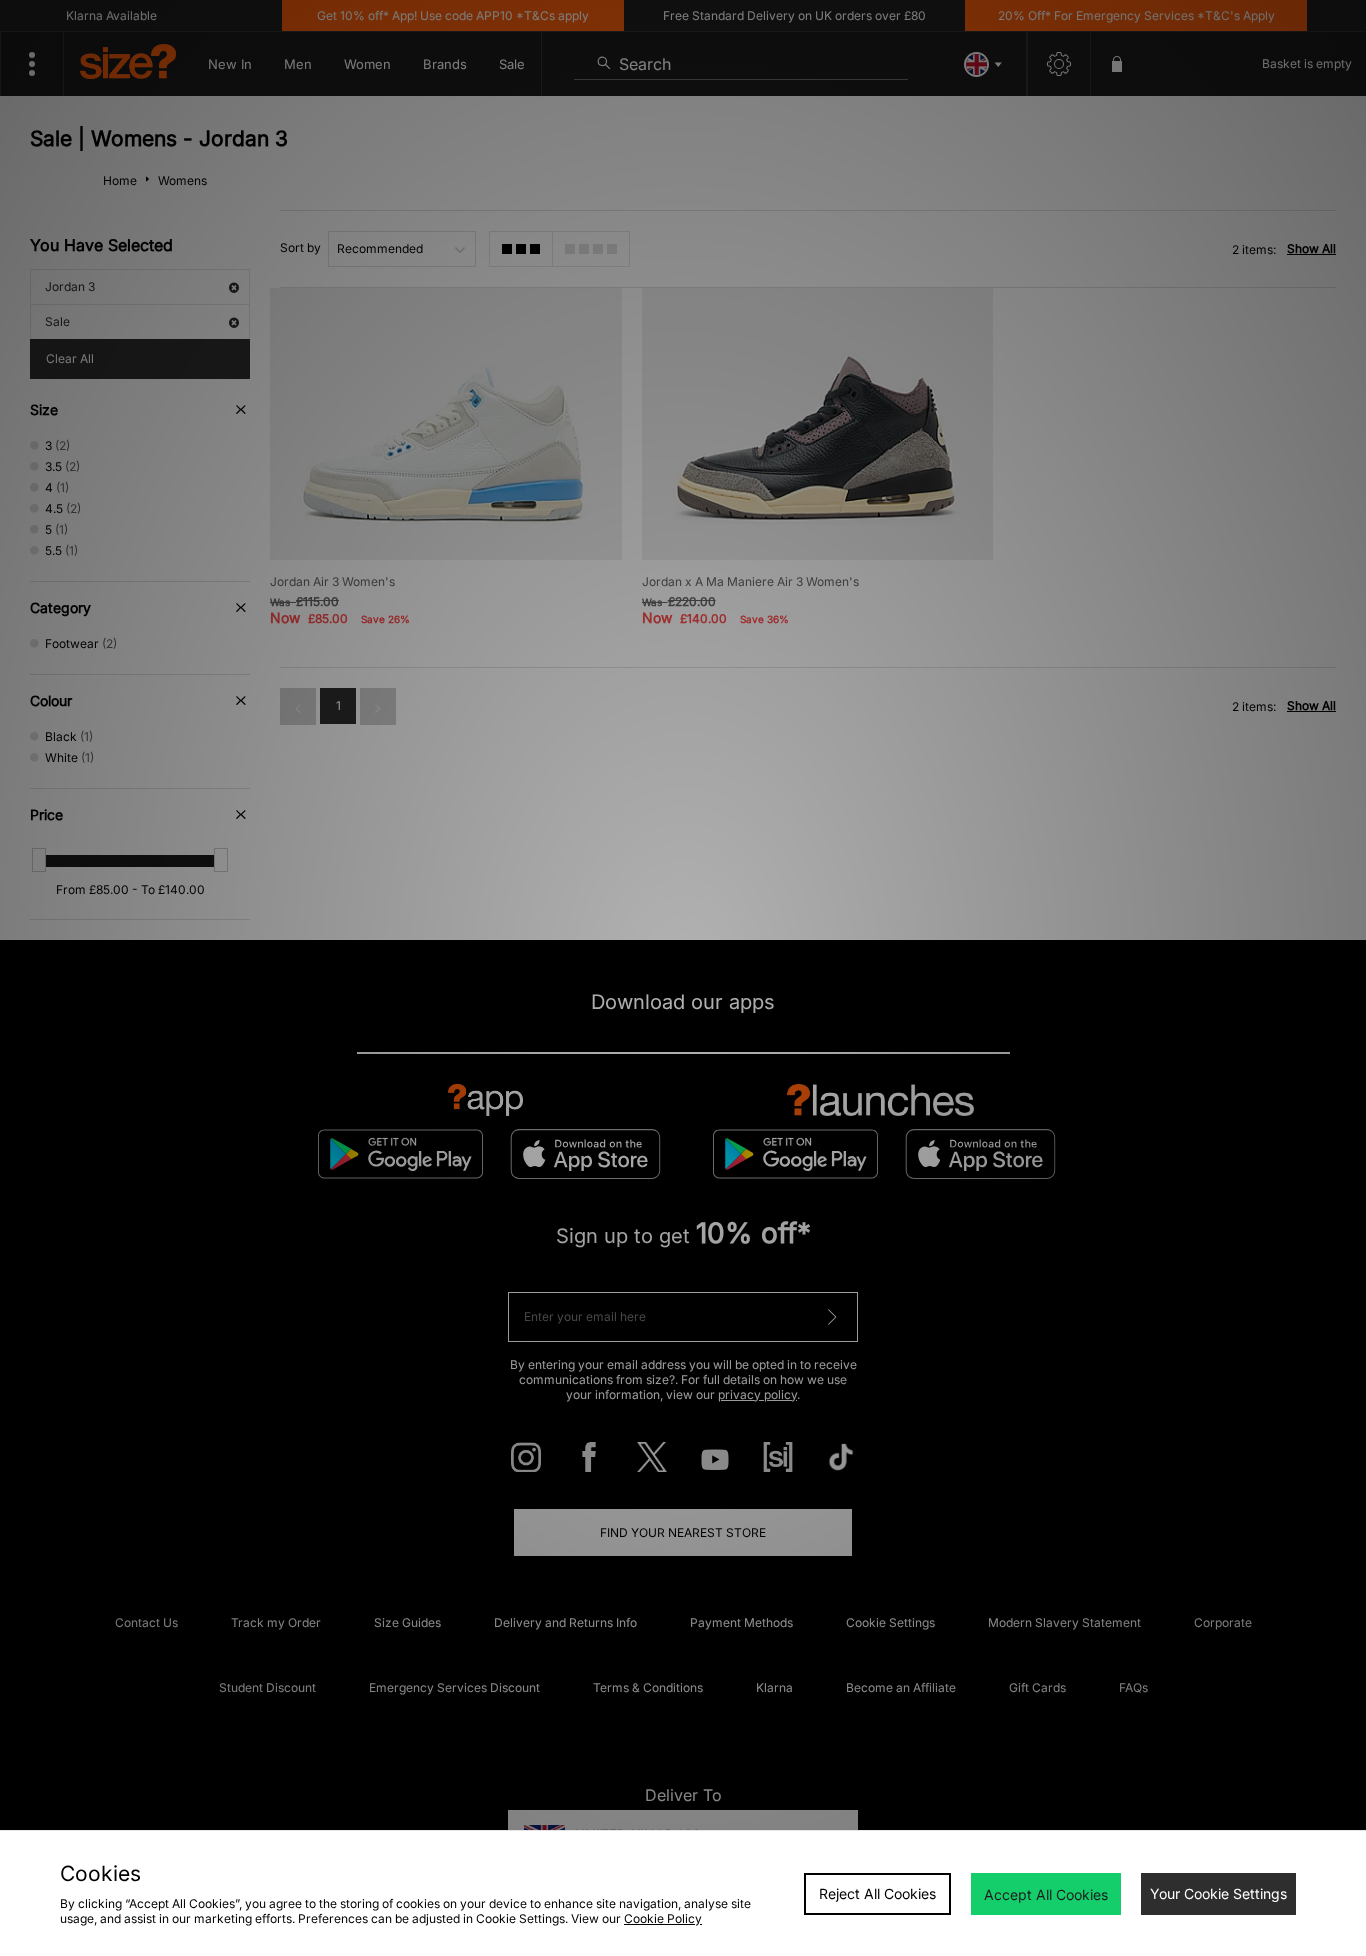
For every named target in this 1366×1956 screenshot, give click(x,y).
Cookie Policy (663, 1918)
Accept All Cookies (1046, 1894)
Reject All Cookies (877, 1893)
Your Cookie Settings (1218, 1893)
